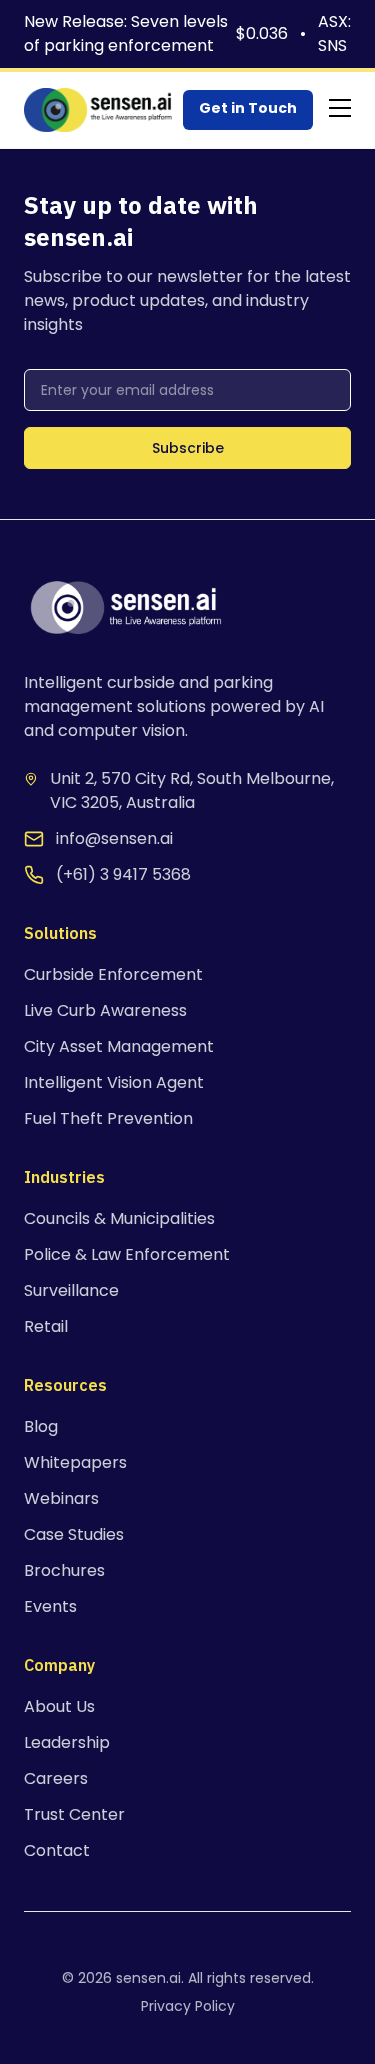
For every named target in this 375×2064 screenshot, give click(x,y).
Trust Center (74, 1814)
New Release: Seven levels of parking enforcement (126, 33)
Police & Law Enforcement (127, 1254)
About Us (59, 1706)
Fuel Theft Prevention (108, 1118)
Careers (56, 1778)
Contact (57, 1850)
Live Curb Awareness (105, 1010)
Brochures (64, 1570)
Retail (46, 1326)
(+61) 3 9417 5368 (123, 874)
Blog (41, 1426)
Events (50, 1606)
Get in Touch (248, 108)
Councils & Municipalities (119, 1218)
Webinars (61, 1498)
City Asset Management (119, 1046)
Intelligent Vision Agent (114, 1082)
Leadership (67, 1742)
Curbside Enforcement (113, 974)
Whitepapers (75, 1462)
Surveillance (71, 1290)
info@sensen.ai (114, 838)
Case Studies (74, 1534)
